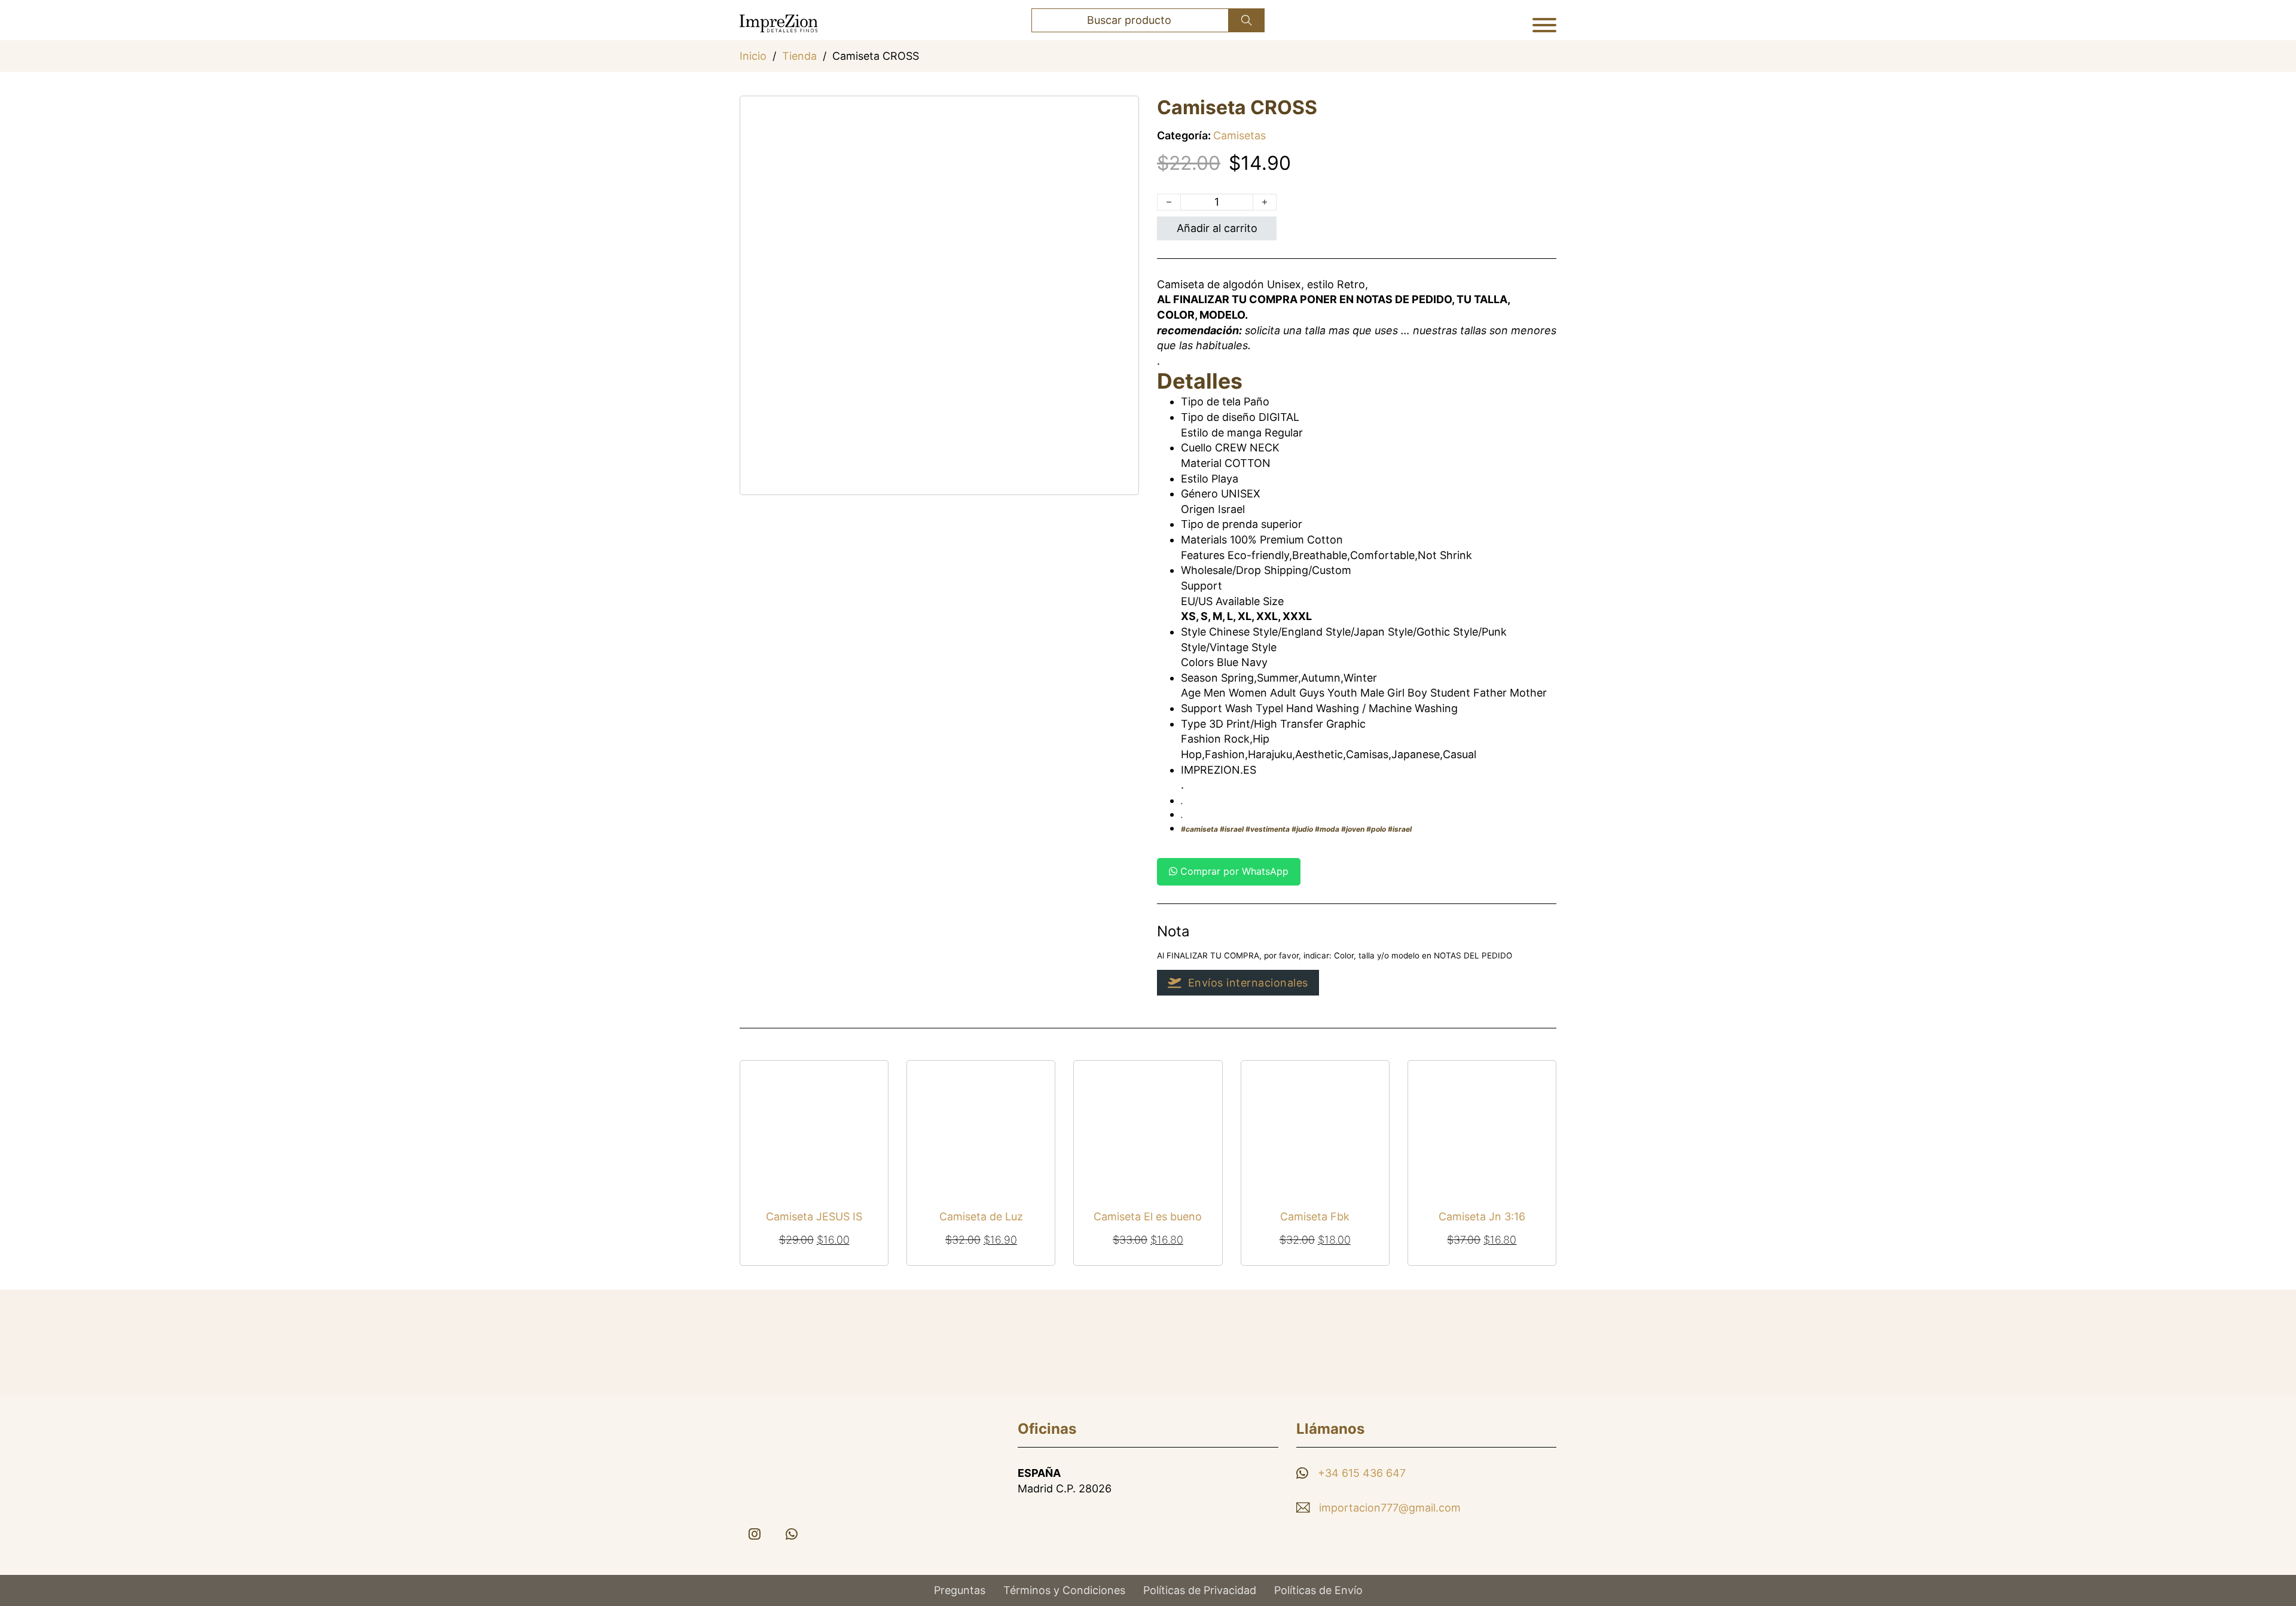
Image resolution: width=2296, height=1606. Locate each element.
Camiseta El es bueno (1148, 1216)
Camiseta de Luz (981, 1216)
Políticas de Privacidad (1200, 1590)
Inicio (753, 56)
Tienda (799, 56)
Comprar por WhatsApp (1233, 871)
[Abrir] (1544, 25)
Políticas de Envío (1318, 1590)
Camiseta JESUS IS (814, 1216)
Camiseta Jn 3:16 (1482, 1216)
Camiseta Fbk (1315, 1216)
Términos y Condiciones (1064, 1590)
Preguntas (960, 1590)
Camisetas (1239, 135)
